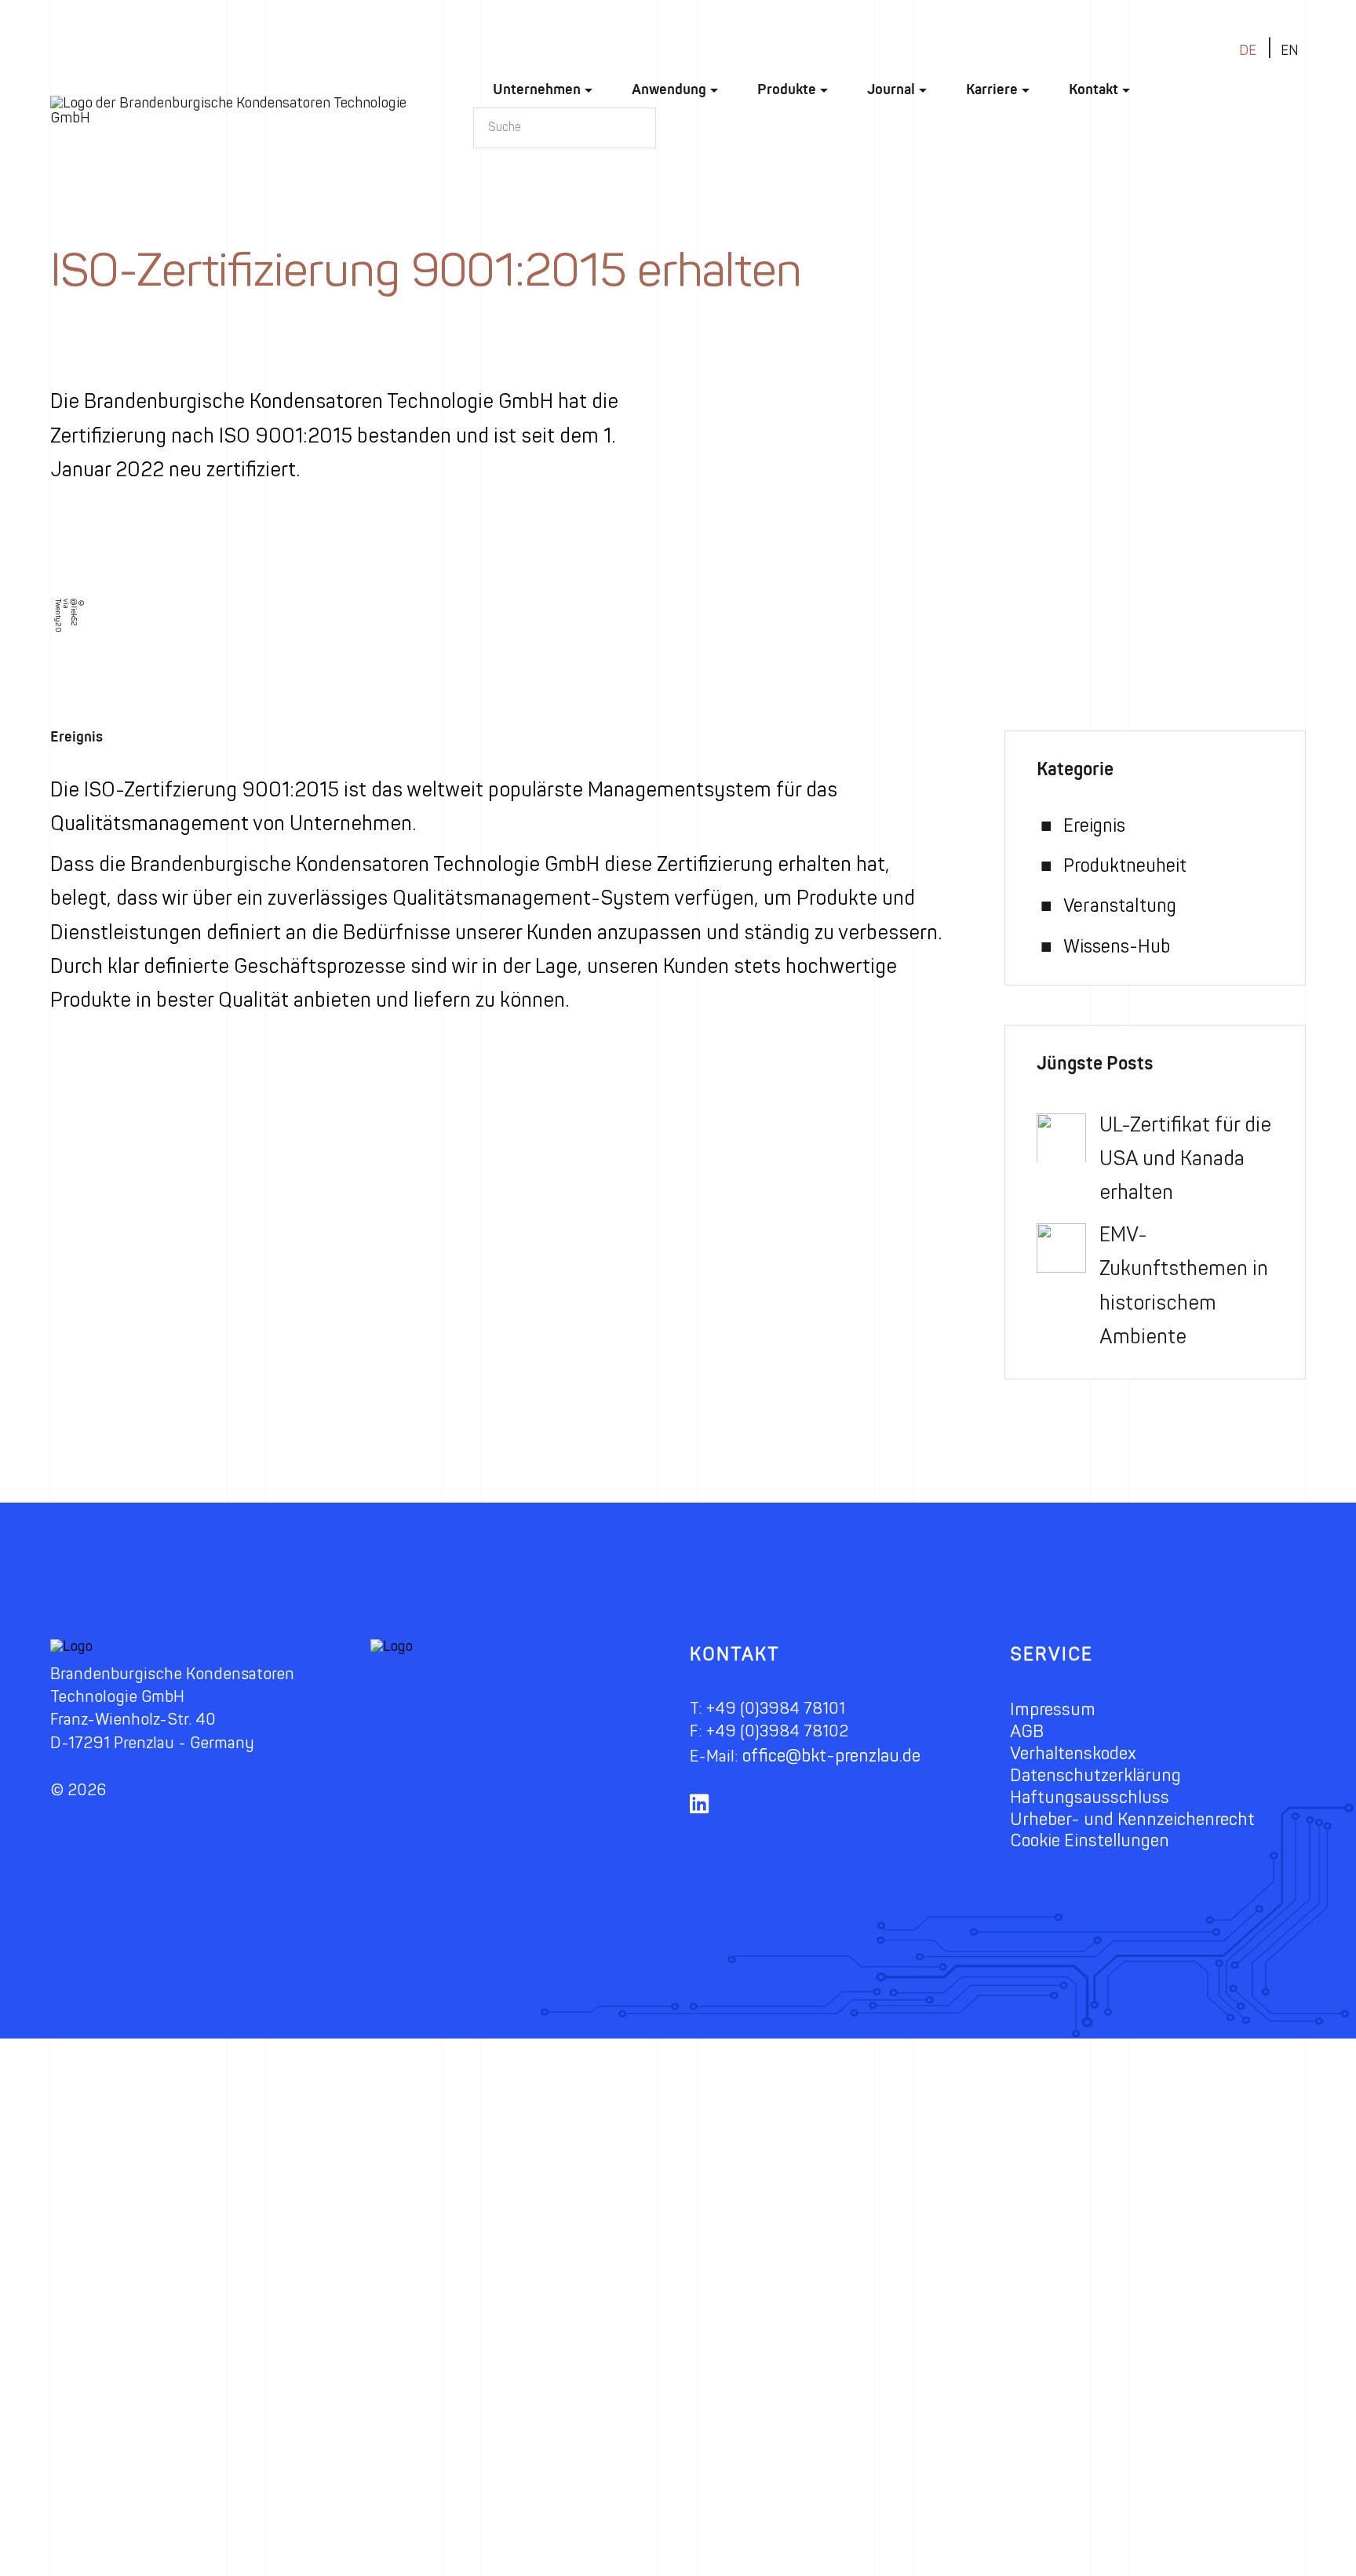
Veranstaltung (1120, 906)
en (1290, 51)
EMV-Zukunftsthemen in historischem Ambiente (1184, 1286)
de (1248, 51)
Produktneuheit (1125, 866)
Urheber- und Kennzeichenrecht (1132, 1819)
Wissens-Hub (1117, 947)
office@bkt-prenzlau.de (831, 1756)
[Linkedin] (705, 1814)
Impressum (1053, 1709)
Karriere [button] (992, 89)
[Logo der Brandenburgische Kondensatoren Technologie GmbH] (242, 111)
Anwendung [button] (669, 89)
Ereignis (77, 737)
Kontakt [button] (1094, 89)
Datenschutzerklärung (1095, 1775)
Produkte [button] (787, 89)
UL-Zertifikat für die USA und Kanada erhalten (1185, 1159)
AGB (1027, 1731)
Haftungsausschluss (1090, 1797)
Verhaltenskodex (1073, 1753)
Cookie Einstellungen (1090, 1840)
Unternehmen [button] (537, 89)
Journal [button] (891, 89)
